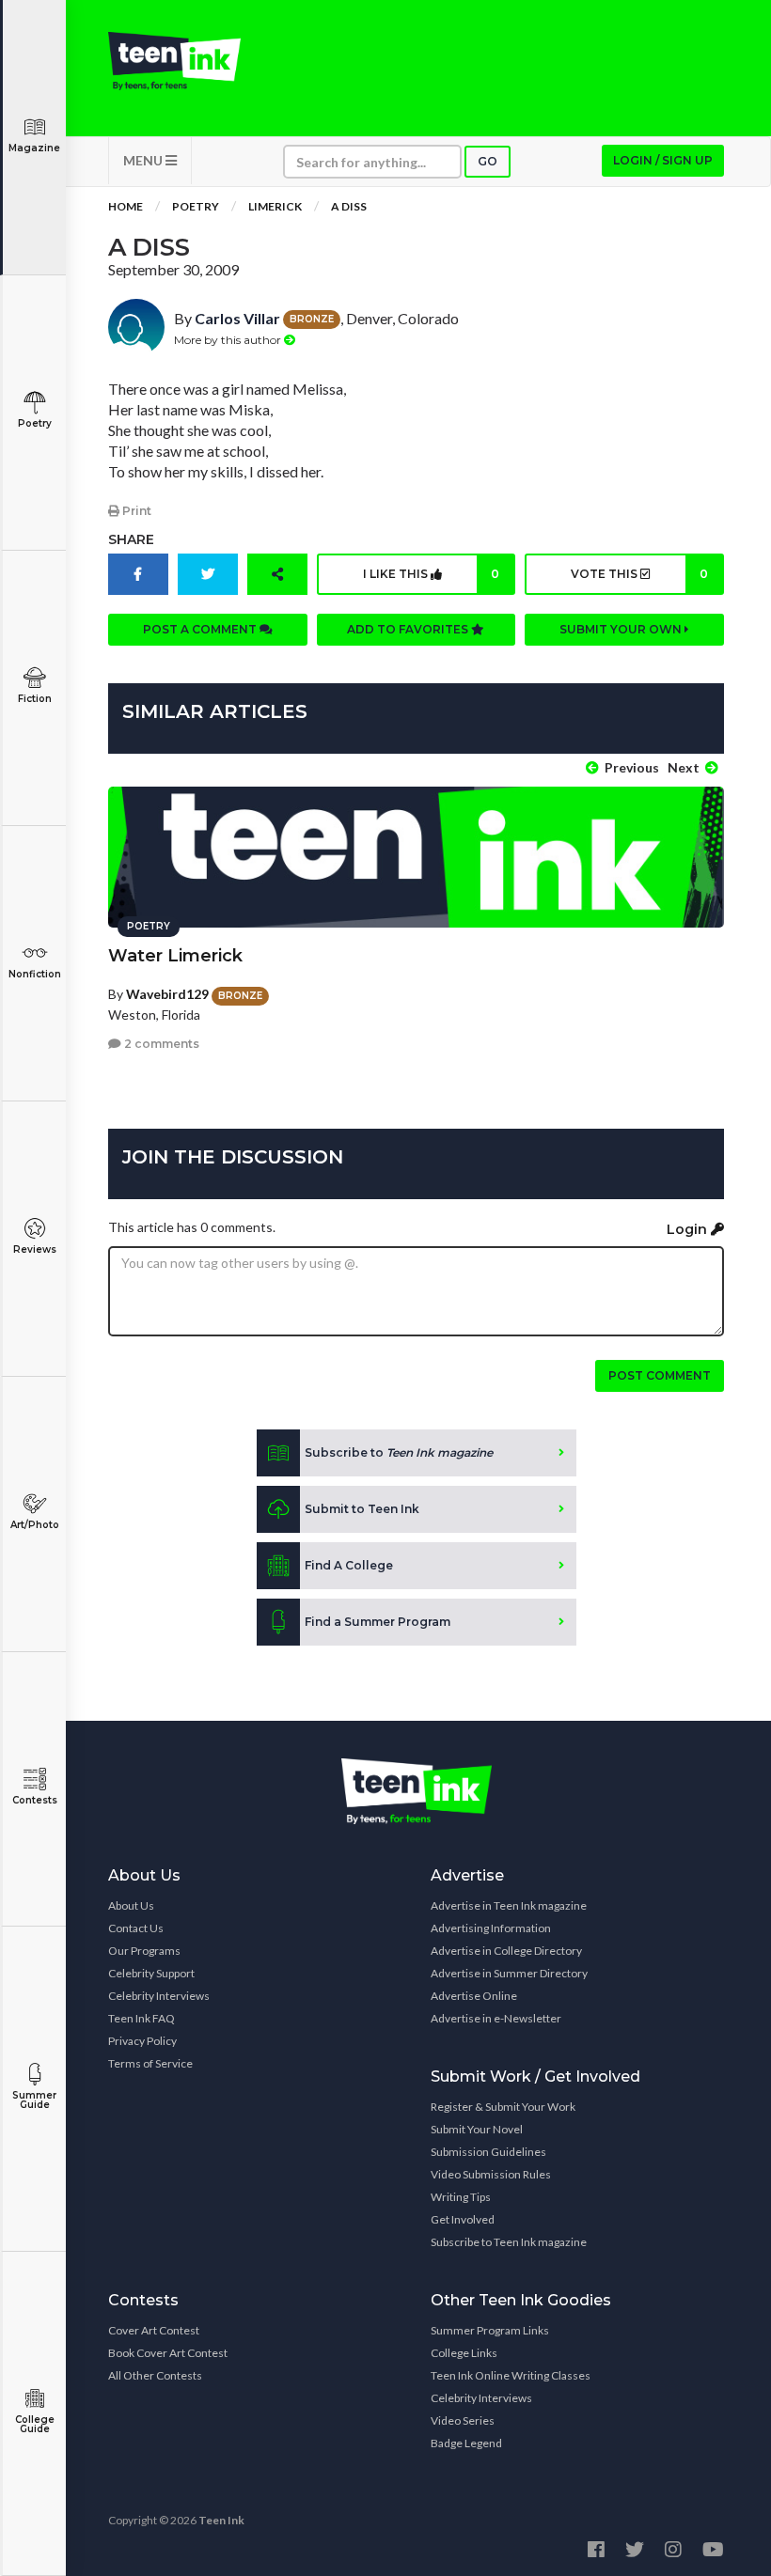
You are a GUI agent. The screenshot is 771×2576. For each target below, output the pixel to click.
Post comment (660, 1375)
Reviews (35, 1249)
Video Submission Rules (491, 2174)
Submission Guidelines (488, 2152)
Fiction (35, 699)
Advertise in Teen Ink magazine (509, 1905)
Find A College (349, 1565)
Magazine (34, 148)
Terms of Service (150, 2063)
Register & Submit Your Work (503, 2107)
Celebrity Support (151, 1973)
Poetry (35, 423)
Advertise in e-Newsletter (496, 2018)
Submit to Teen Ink (362, 1509)
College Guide (35, 2424)
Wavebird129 (167, 994)
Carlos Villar (237, 318)
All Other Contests (155, 2375)
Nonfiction (35, 974)
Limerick (275, 206)
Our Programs (144, 1951)
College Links (464, 2353)
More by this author (229, 340)
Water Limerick (175, 956)
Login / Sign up (663, 160)
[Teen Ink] (174, 61)
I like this (431, 574)
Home (126, 206)
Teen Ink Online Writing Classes (511, 2375)
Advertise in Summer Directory (509, 1973)
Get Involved (463, 2219)
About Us (131, 1905)
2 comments (160, 1044)
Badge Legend (466, 2443)
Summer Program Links (490, 2330)
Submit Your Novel (477, 2129)
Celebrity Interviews (159, 1996)
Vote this (639, 574)
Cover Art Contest (154, 2330)
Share (131, 539)
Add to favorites (409, 629)
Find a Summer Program (378, 1622)
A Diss (349, 206)
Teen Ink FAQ (142, 2018)
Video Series (463, 2420)
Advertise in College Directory (506, 1951)
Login (689, 1229)
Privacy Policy (142, 2041)
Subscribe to (399, 1452)
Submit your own (622, 629)
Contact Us (136, 1928)
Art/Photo (35, 1525)
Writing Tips (461, 2197)
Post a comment (201, 629)
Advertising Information (491, 1928)
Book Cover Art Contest (168, 2353)
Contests (35, 1800)
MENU (144, 160)
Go (488, 161)
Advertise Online (474, 1996)
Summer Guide (34, 2100)
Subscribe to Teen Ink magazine (509, 2242)
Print (135, 511)
